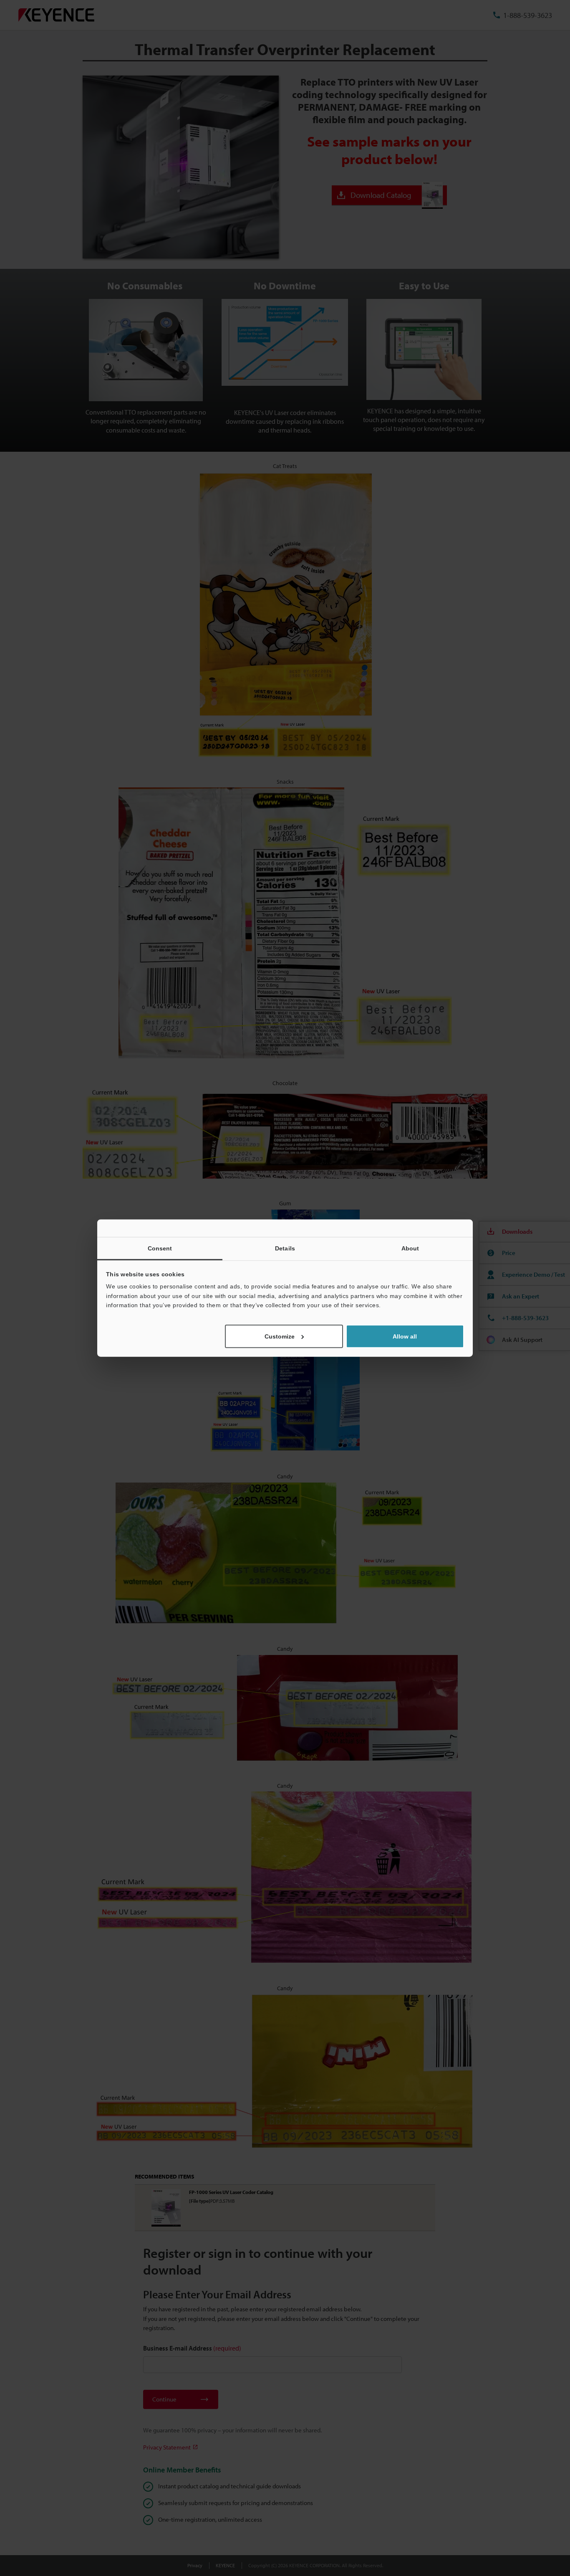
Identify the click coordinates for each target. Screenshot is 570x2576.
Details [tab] (285, 1248)
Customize (280, 1336)
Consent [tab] (160, 1248)
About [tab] (410, 1248)
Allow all (405, 1336)
